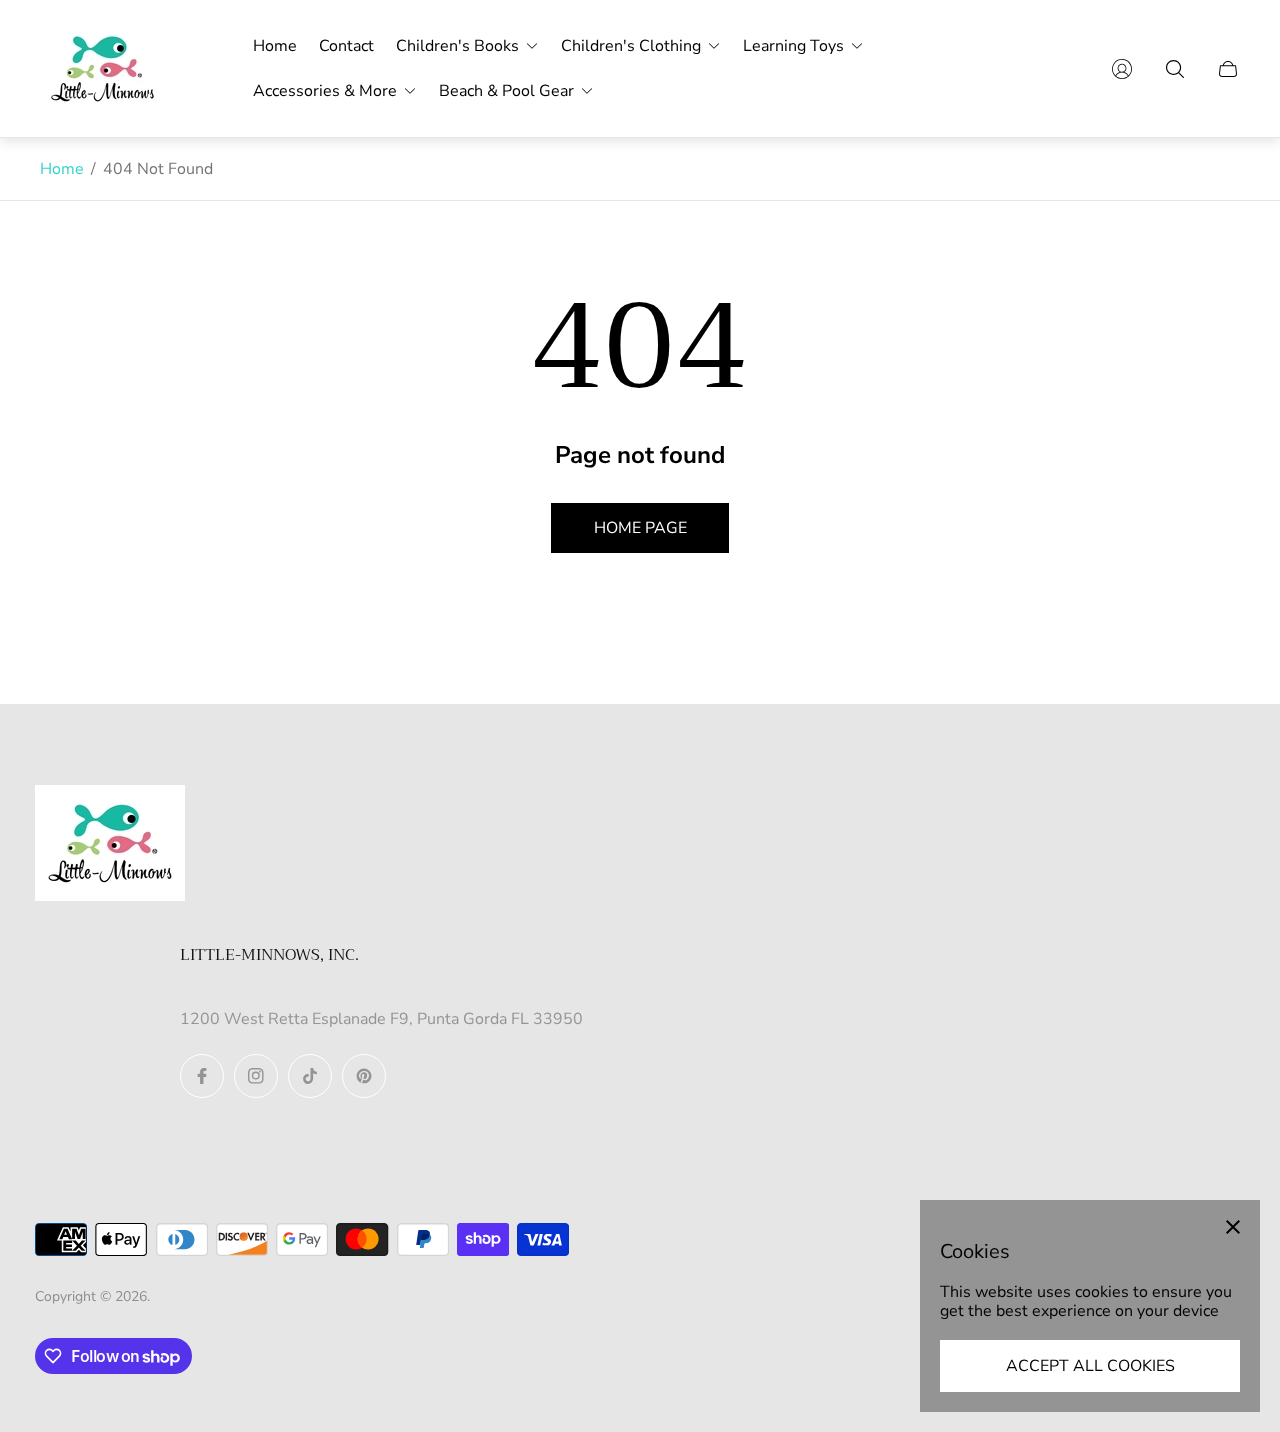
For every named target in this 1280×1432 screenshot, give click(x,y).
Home (62, 169)
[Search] (1175, 69)
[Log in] (1122, 69)
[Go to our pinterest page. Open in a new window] (364, 1076)
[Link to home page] (110, 845)
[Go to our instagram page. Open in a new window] (256, 1076)
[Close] (1233, 1227)
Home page (640, 528)
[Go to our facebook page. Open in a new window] (202, 1076)
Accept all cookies (1090, 1366)
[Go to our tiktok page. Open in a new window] (310, 1076)
